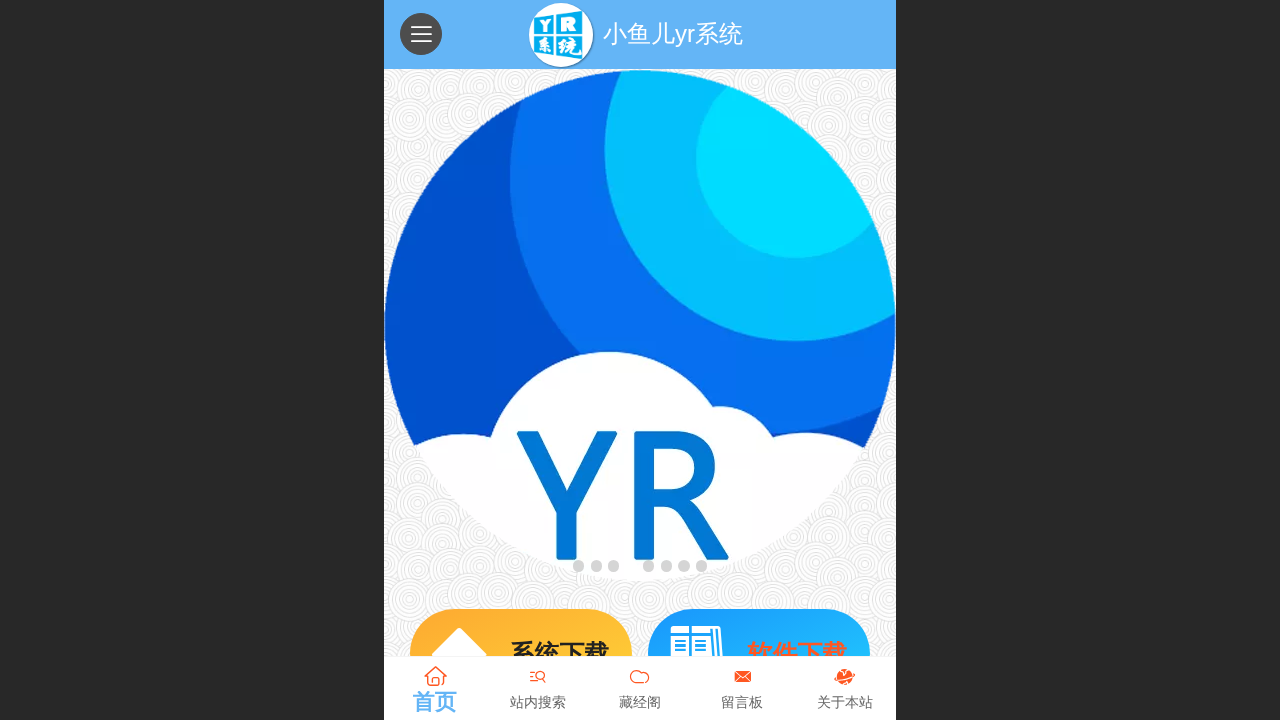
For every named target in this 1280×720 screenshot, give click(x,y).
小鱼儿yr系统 (673, 33)
